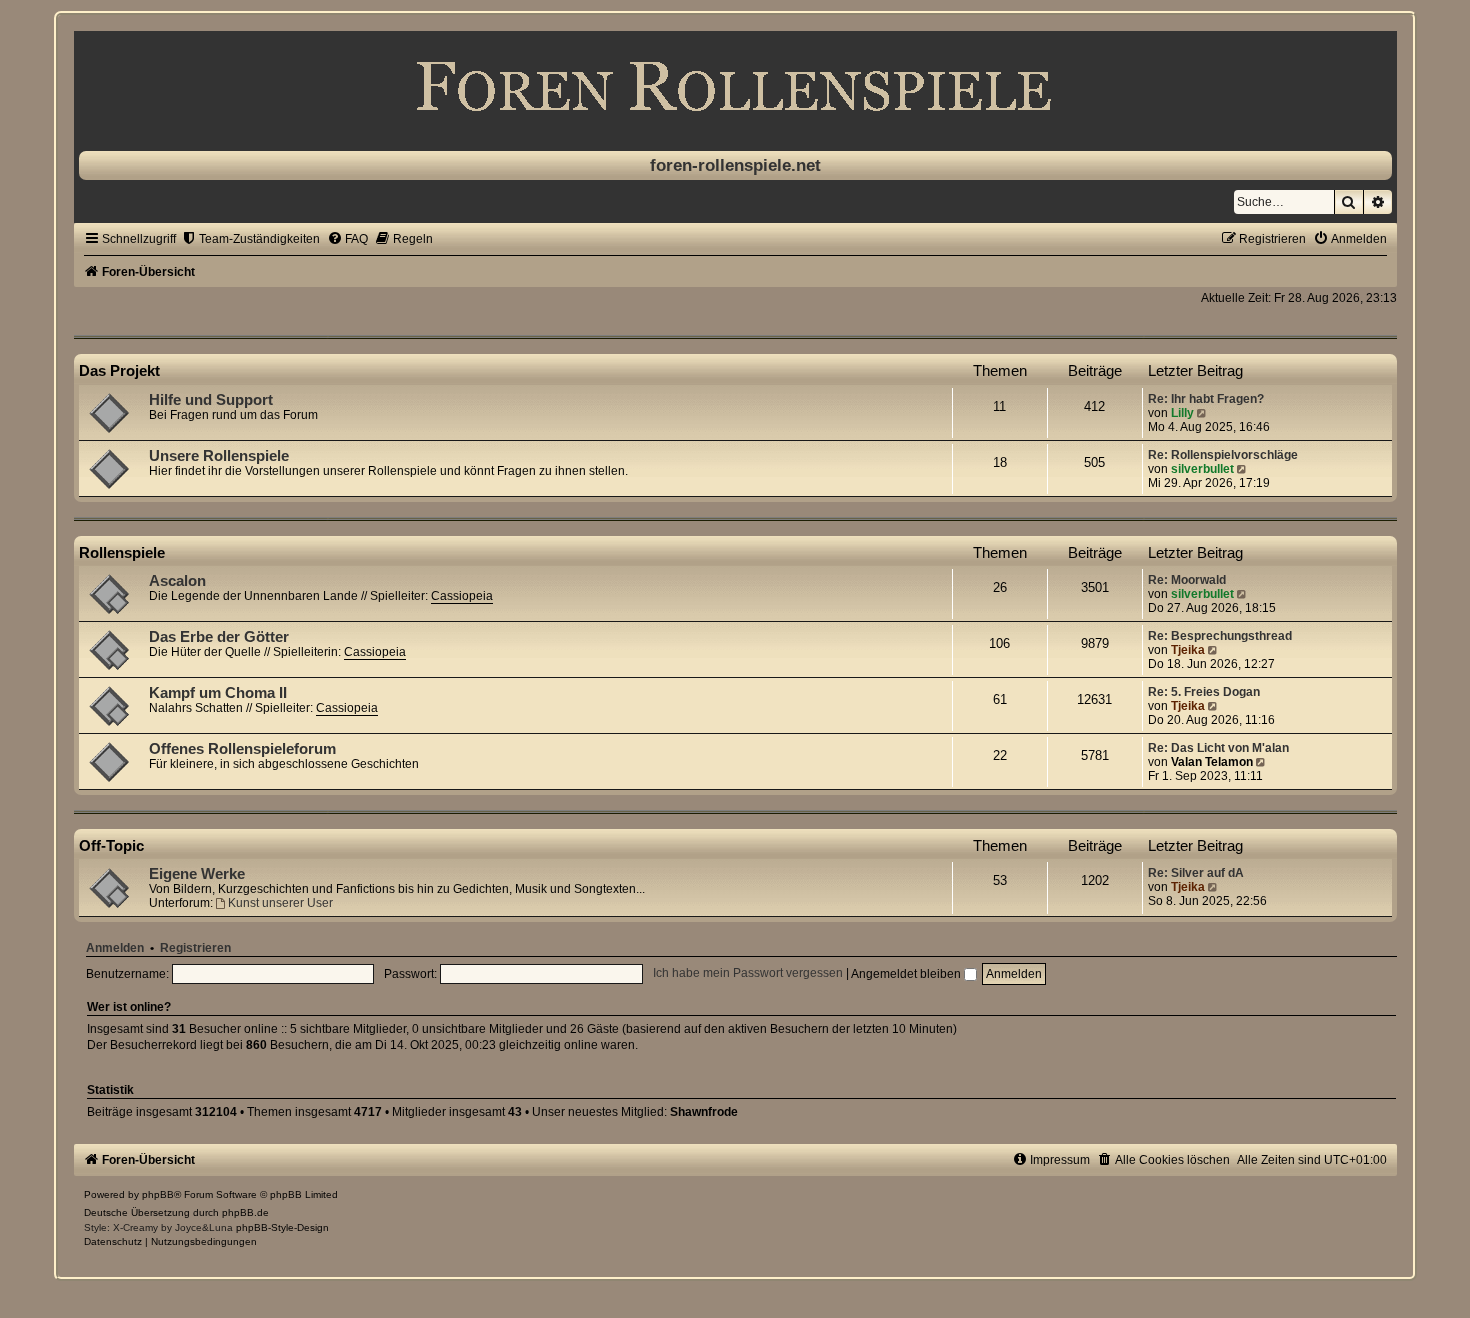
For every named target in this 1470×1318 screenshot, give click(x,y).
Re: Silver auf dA (1196, 873)
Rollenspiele (122, 552)
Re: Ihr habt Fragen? (1206, 399)
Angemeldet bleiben (907, 974)
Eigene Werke (197, 874)
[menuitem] (250, 239)
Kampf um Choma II (218, 693)
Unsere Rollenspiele (219, 456)
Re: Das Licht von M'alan (1218, 748)
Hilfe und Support (211, 400)
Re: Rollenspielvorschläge (1223, 455)
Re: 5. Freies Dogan (1204, 692)
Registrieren (195, 948)
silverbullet (1202, 469)
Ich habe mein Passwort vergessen (748, 974)
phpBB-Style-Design (282, 1227)
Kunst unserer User (280, 903)
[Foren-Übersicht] (735, 86)
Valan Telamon (1212, 762)
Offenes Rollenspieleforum (242, 749)
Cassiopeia (462, 596)
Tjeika (1188, 650)
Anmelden (115, 948)
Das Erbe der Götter (219, 637)
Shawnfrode (704, 1112)
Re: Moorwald (1187, 580)
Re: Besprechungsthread (1220, 636)
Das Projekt (119, 370)
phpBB (158, 1194)
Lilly (1182, 413)
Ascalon (177, 581)
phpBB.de (245, 1212)
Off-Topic (111, 845)
